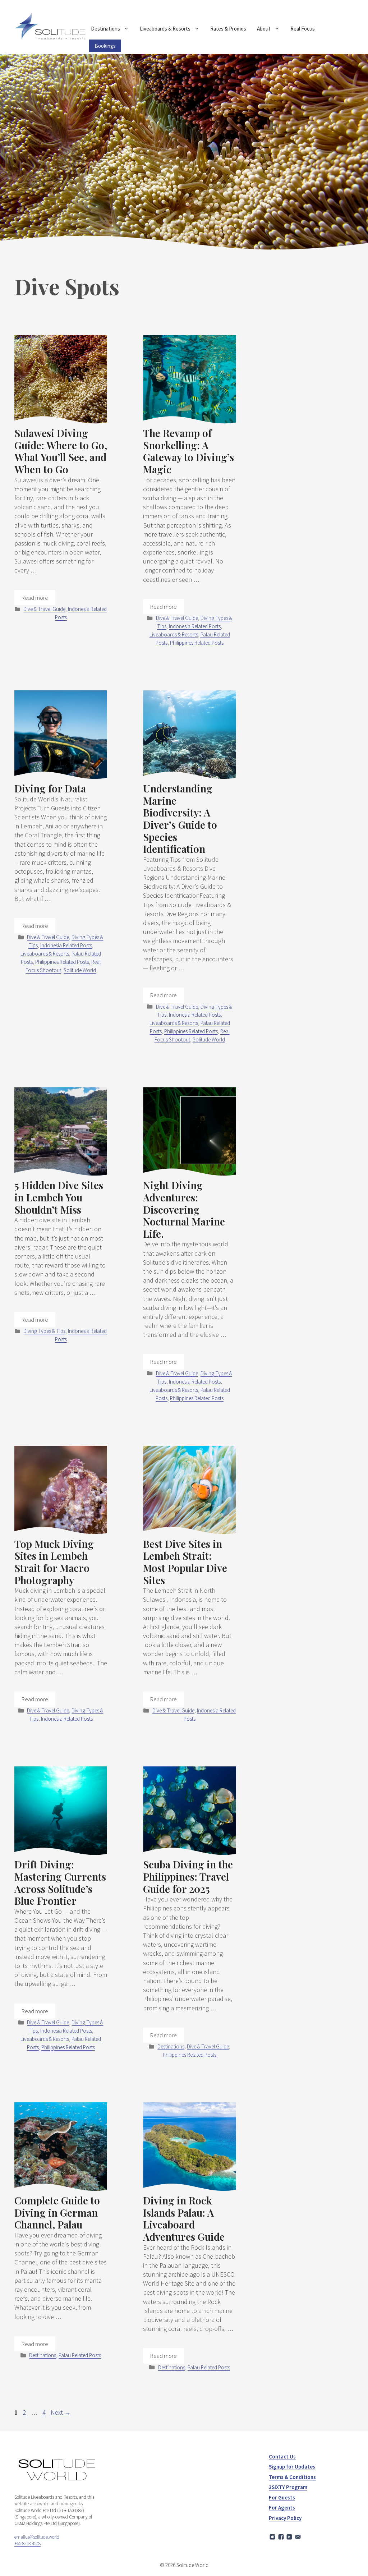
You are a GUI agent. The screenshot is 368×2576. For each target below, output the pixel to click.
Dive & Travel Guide (44, 609)
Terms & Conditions (292, 2477)
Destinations (105, 29)
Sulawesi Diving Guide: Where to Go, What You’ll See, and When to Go (61, 451)
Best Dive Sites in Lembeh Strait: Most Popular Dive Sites (185, 1562)
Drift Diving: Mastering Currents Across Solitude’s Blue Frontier (60, 1882)
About (264, 29)
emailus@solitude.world (37, 2537)
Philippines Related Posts (197, 643)
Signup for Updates (292, 2467)
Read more (35, 598)
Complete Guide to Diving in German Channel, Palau (57, 2212)
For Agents (282, 2508)
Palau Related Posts (80, 2355)
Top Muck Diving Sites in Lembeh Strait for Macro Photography (54, 1562)
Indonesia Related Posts (195, 626)
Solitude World (80, 970)
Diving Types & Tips (44, 1331)
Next (61, 2412)
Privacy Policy (285, 2518)
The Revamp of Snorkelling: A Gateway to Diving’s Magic (188, 451)
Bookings (105, 46)
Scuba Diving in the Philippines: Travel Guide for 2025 (188, 1876)
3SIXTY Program (288, 2487)
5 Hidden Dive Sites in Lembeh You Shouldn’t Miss (59, 1197)
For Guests (282, 2497)
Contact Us (282, 2457)
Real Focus (303, 29)
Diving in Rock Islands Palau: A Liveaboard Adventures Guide (184, 2218)
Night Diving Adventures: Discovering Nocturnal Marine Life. (184, 1209)
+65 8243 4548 (27, 2543)
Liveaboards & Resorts (165, 29)
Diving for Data (50, 788)
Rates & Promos (228, 29)
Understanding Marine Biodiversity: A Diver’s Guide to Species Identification (180, 818)
